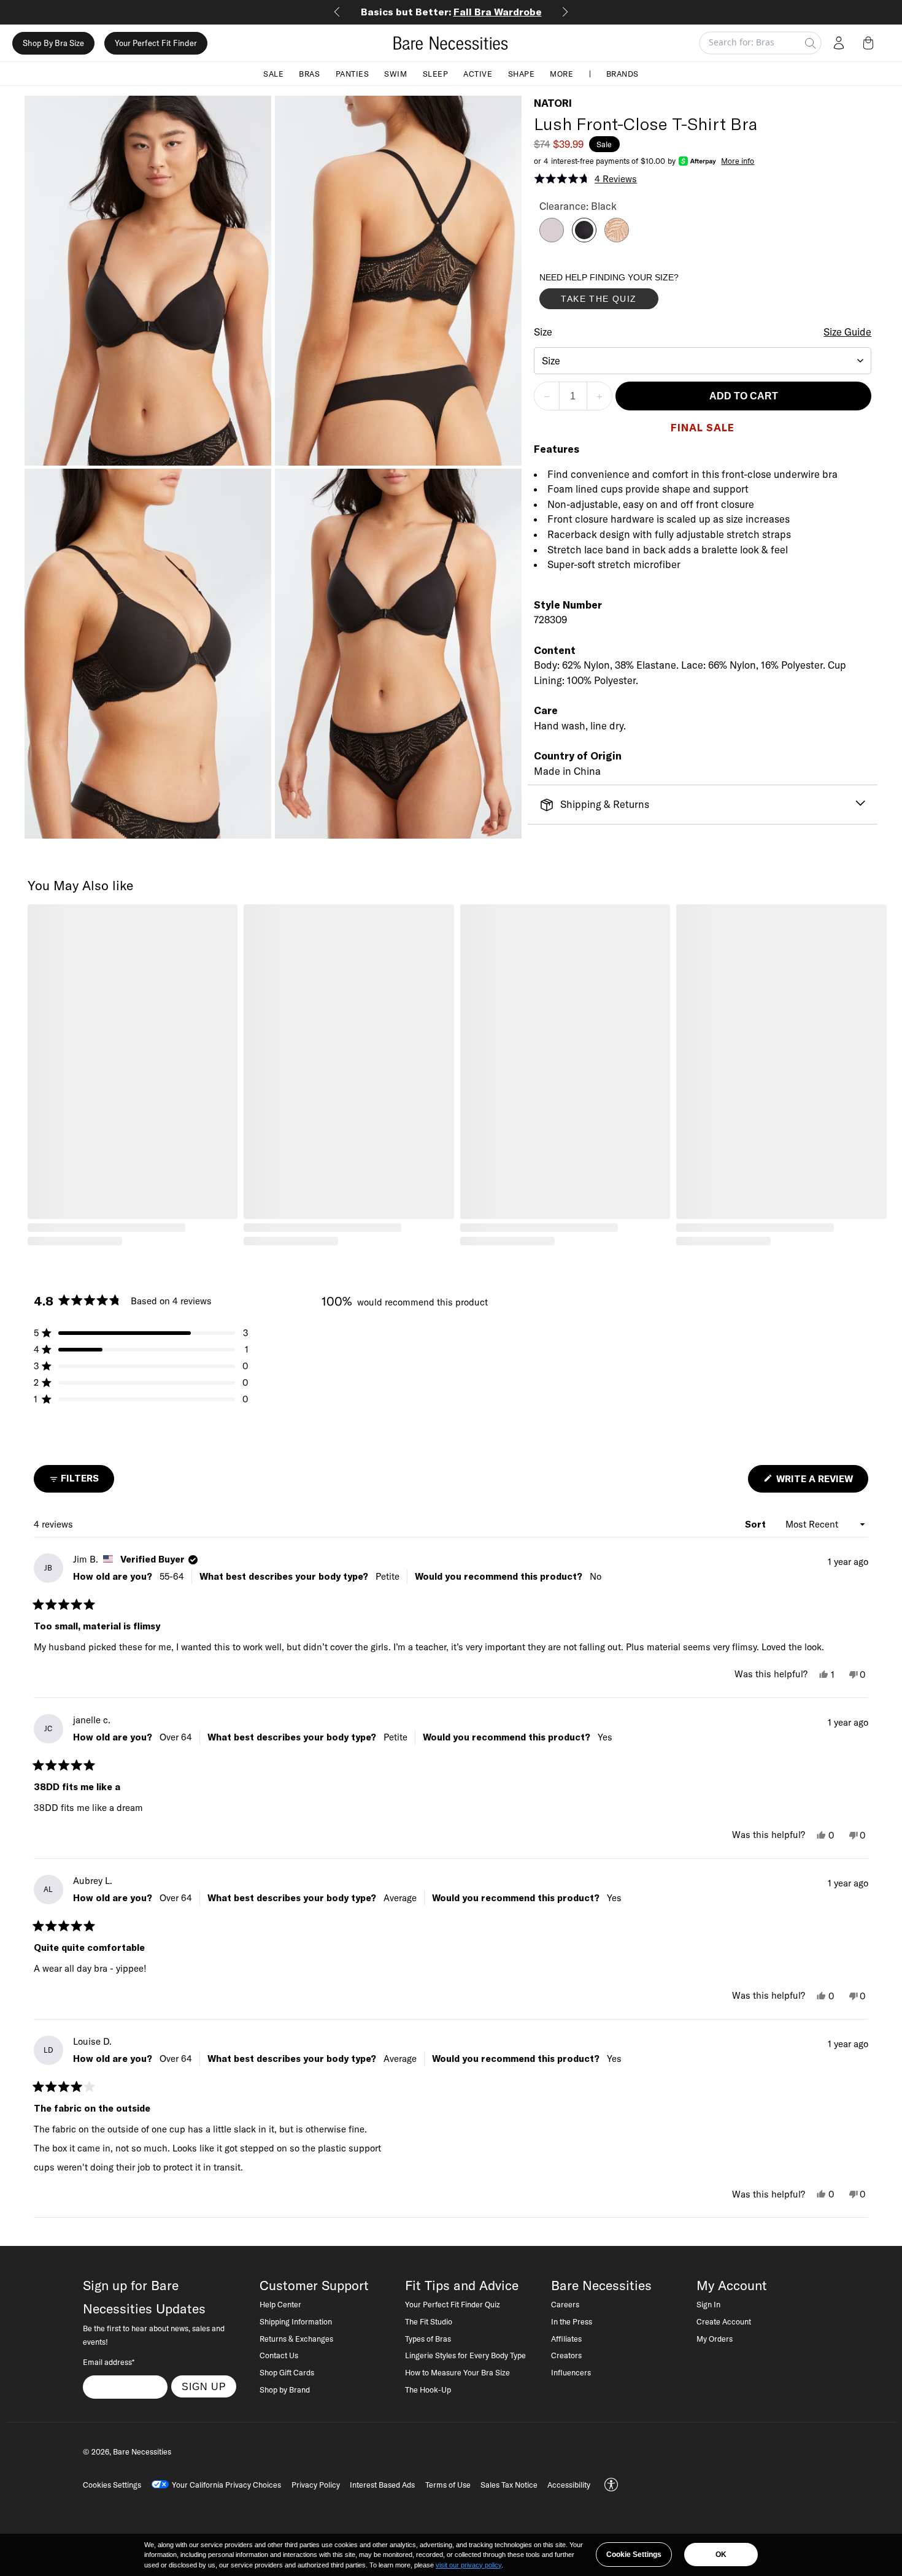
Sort (757, 1524)
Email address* (109, 2362)
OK (721, 2555)
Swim (395, 74)
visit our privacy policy (468, 2565)
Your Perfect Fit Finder (156, 43)
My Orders (715, 2339)
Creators (566, 2355)
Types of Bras (428, 2339)
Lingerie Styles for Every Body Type (465, 2355)
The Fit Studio (429, 2321)
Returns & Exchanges (296, 2339)
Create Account (724, 2321)
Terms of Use (448, 2485)
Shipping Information (296, 2321)
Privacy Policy (316, 2485)
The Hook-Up (428, 2390)
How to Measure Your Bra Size (457, 2372)
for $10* (451, 12)
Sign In (708, 2304)
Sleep (436, 74)
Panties (353, 74)
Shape (522, 74)
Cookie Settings (634, 2555)
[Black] (584, 239)
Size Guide (847, 332)
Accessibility (569, 2485)
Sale (273, 74)
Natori (553, 103)
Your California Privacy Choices (226, 2485)
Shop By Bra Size (53, 43)
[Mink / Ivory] (552, 239)
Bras (309, 74)
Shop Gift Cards (287, 2372)
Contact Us (279, 2355)
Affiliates (566, 2339)
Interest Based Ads (382, 2485)
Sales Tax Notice (509, 2485)
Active (478, 74)
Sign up (204, 2386)
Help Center (280, 2304)
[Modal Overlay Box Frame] (631, 294)
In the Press (572, 2321)
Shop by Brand (285, 2390)
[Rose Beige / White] (617, 239)
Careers (565, 2304)
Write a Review (821, 1482)
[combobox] (703, 361)
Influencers (571, 2372)
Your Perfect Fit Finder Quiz (453, 2304)
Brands (623, 74)
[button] (871, 43)
